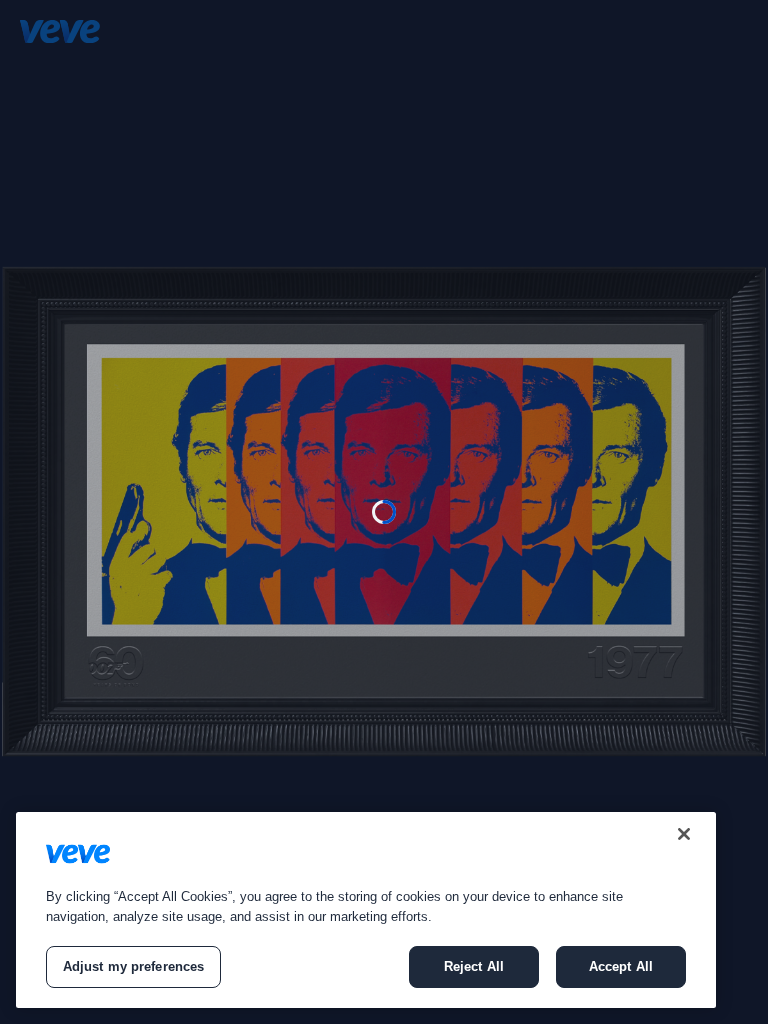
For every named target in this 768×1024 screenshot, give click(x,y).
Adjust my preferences (134, 966)
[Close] (684, 834)
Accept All (621, 966)
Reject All (474, 966)
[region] (366, 910)
